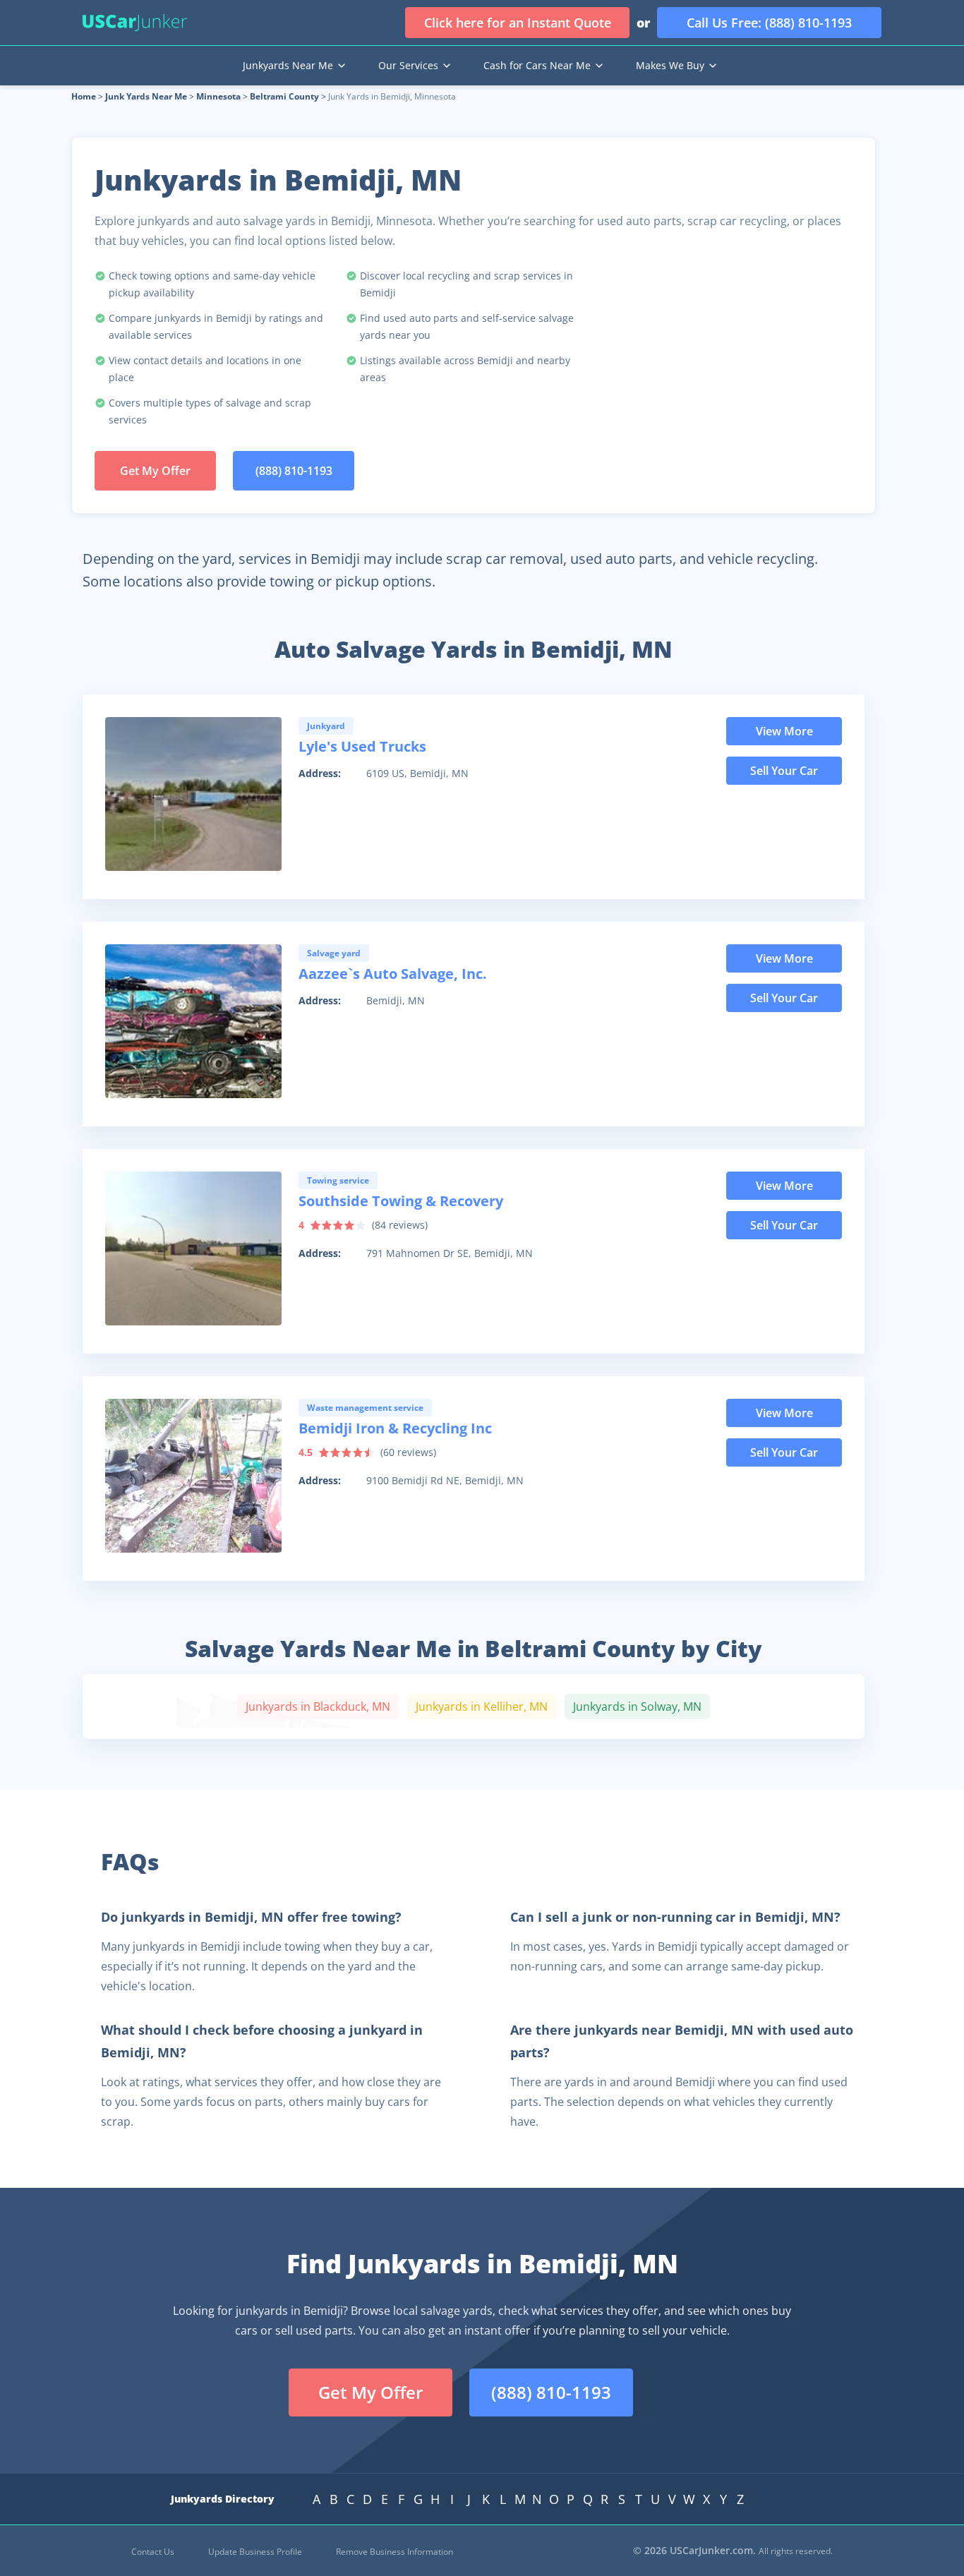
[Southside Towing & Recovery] (193, 1248)
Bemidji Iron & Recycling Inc (395, 1428)
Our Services (408, 65)
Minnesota (218, 96)
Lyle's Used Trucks (362, 746)
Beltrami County (284, 96)
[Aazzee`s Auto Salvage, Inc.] (193, 1021)
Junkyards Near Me (288, 65)
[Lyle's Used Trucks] (193, 794)
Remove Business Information (394, 2552)
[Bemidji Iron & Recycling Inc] (193, 1476)
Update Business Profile (255, 2552)
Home (84, 96)
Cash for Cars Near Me (537, 65)
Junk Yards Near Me (146, 96)
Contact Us (153, 2552)
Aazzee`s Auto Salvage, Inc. (393, 974)
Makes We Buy (670, 65)
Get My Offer (155, 471)
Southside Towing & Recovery (401, 1201)
